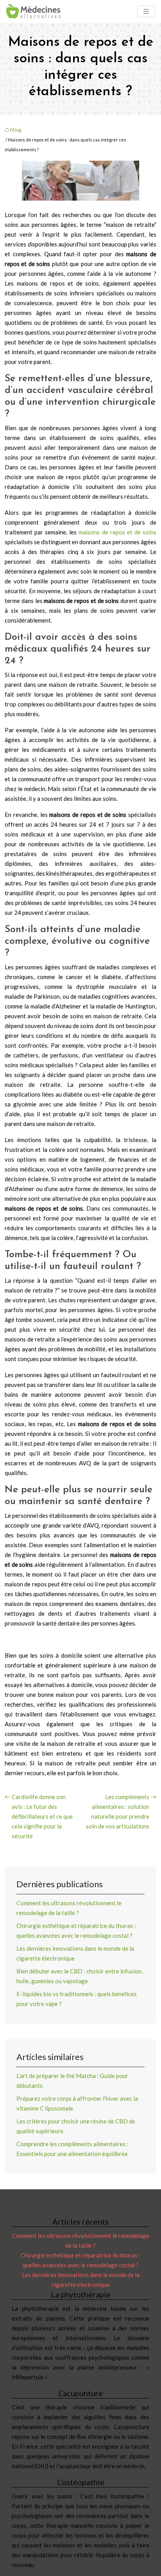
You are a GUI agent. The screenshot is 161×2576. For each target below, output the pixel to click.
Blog (17, 130)
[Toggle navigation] (146, 12)
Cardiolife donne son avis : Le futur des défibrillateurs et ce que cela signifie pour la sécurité (42, 1816)
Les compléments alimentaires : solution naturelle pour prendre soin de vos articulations (118, 1811)
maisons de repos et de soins (117, 532)
